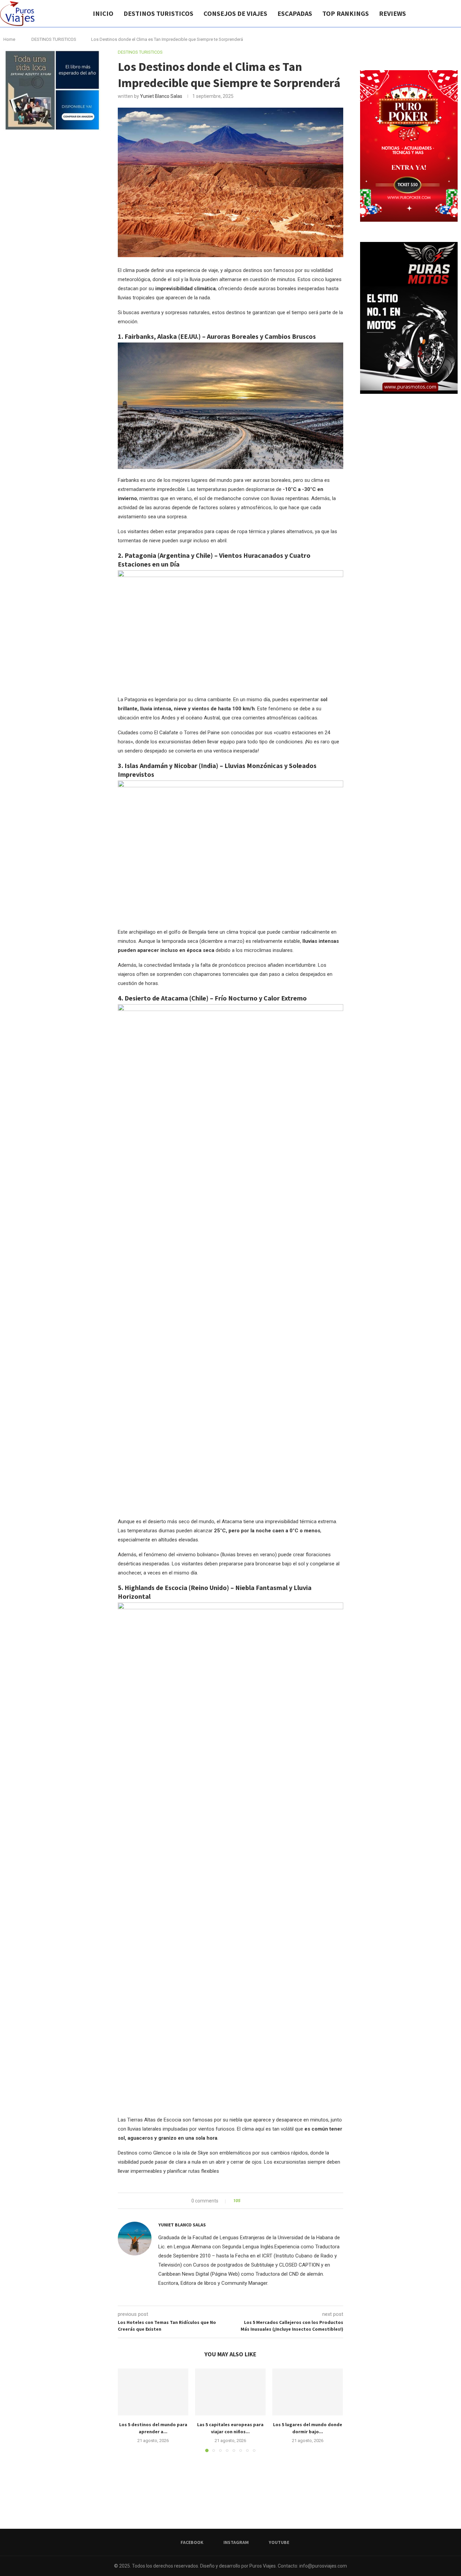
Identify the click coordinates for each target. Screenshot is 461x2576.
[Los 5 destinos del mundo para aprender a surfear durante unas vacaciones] (153, 2392)
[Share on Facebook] (251, 2201)
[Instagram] (440, 13)
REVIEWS (392, 13)
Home (9, 39)
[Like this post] (244, 2201)
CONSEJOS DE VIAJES (235, 13)
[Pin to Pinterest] (264, 2201)
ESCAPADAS (295, 13)
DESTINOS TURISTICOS (158, 13)
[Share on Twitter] (258, 2201)
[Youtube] (447, 13)
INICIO (103, 13)
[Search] (458, 13)
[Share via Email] (270, 2201)
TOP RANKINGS (346, 13)
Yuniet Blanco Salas (161, 96)
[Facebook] (433, 13)
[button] (127, 2410)
